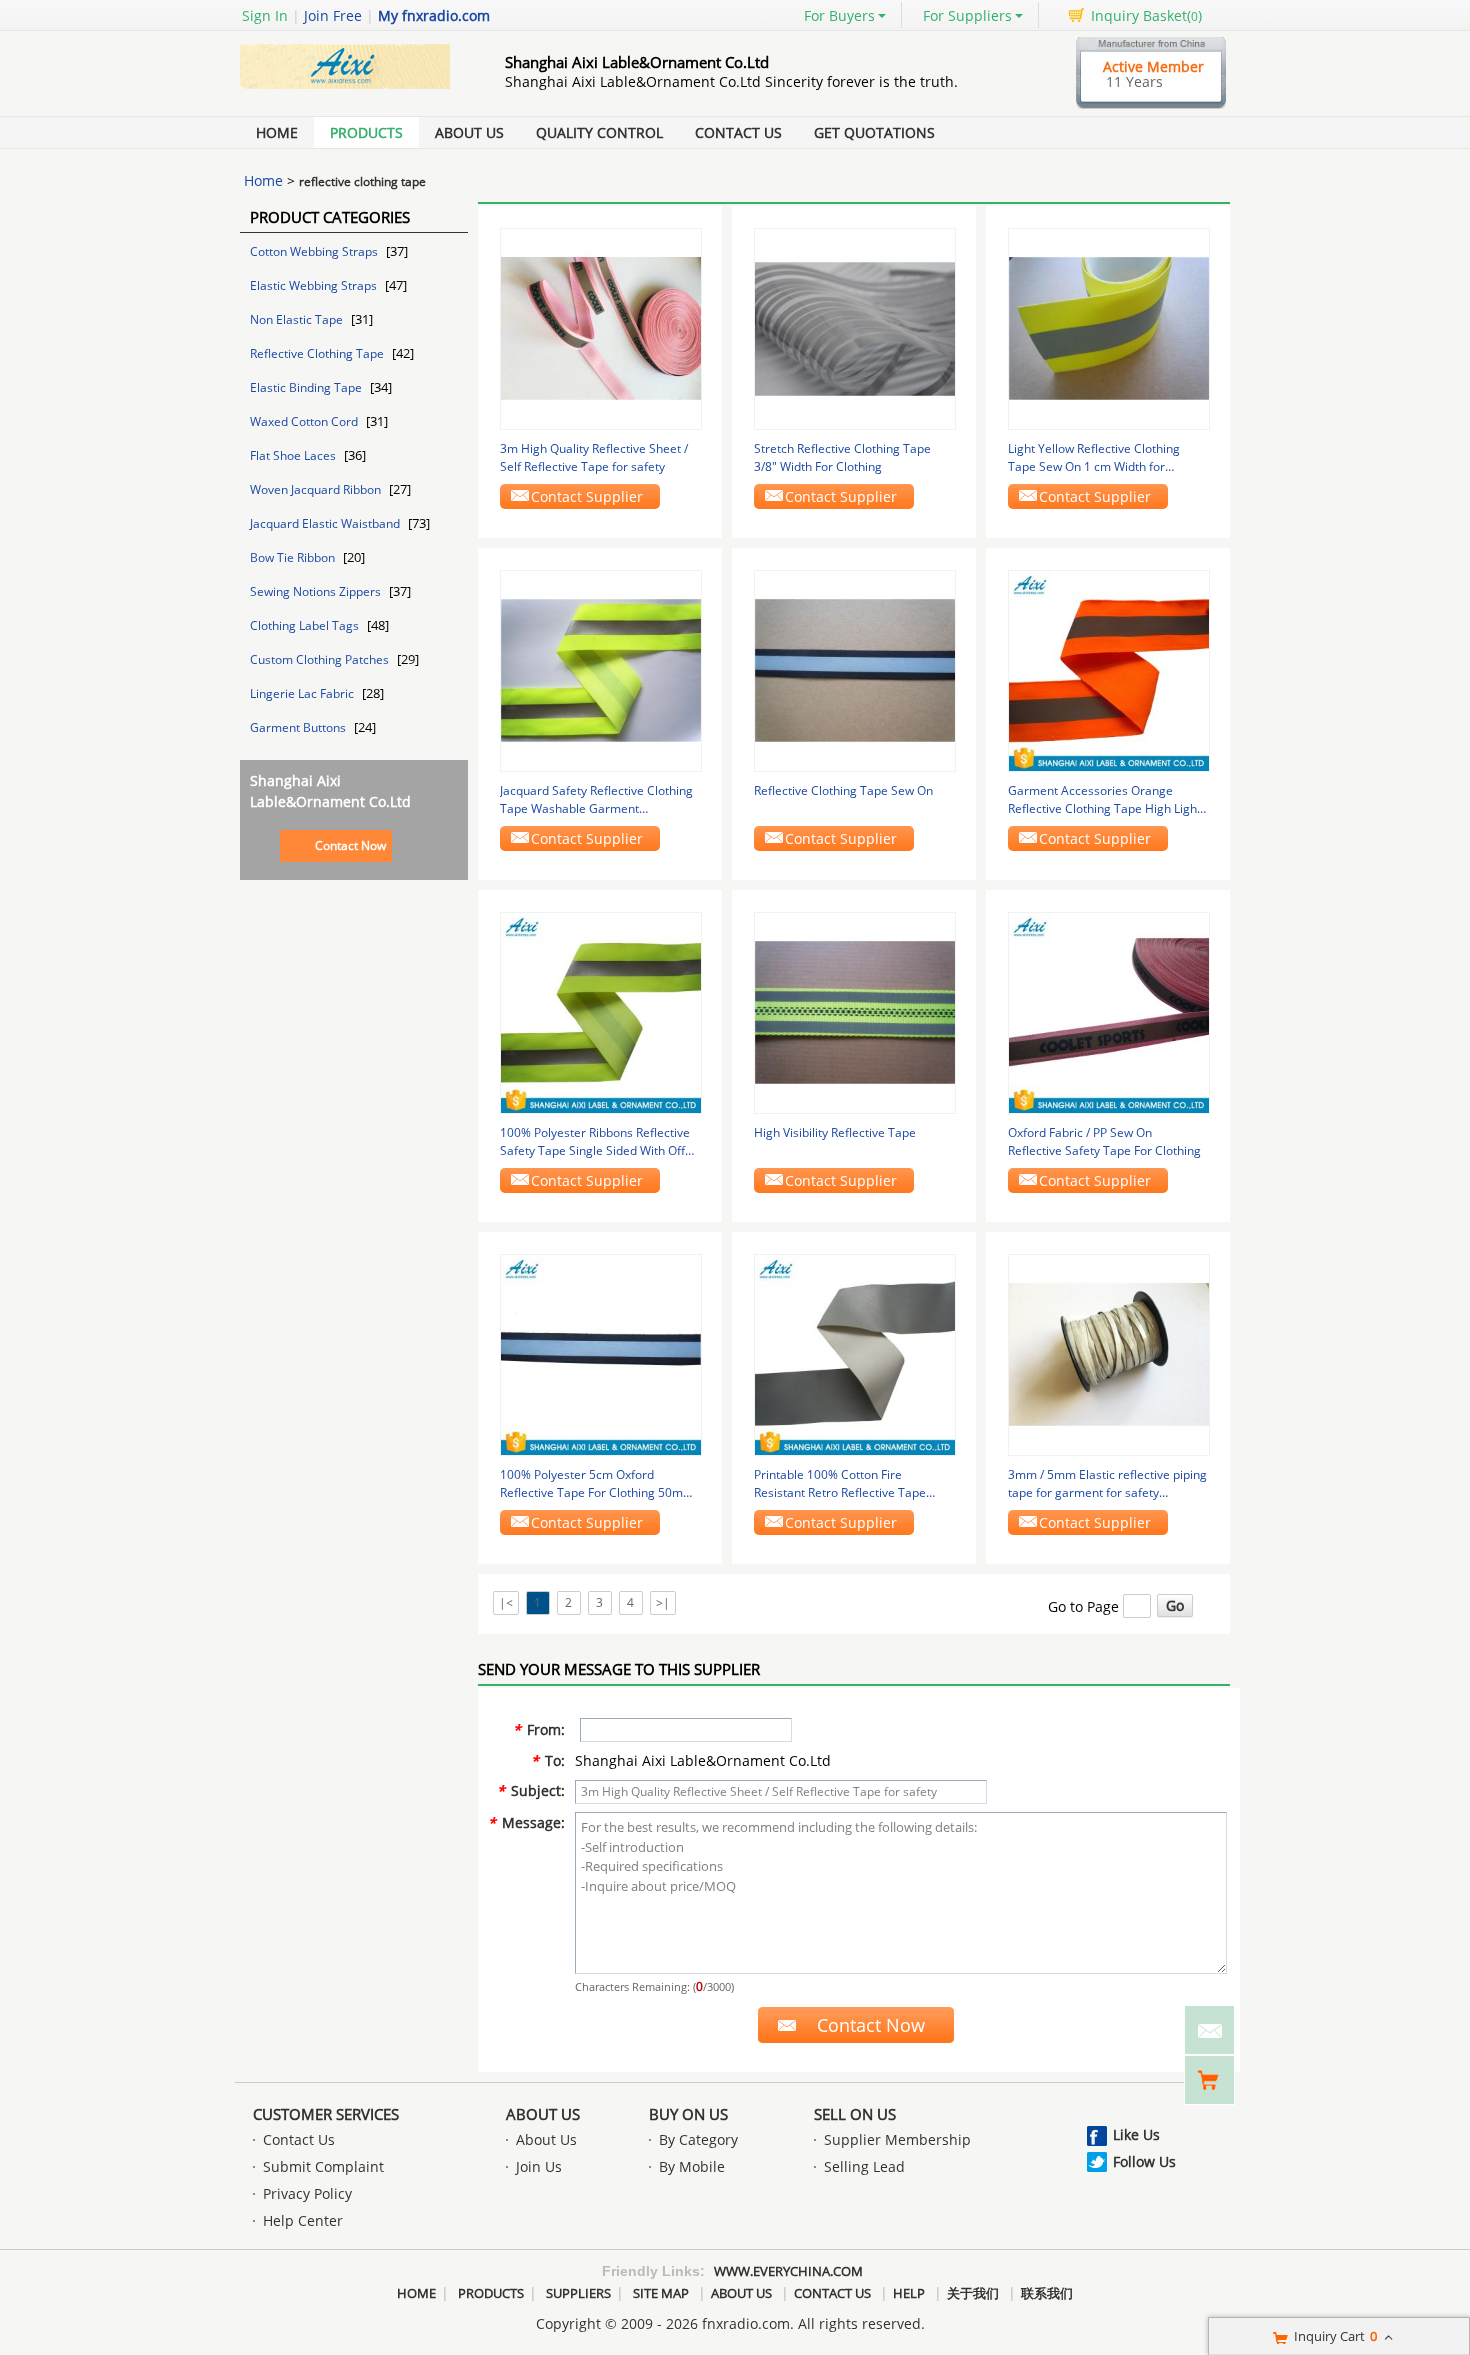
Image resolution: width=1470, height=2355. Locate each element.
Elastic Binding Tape (307, 387)
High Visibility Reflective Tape (835, 1132)
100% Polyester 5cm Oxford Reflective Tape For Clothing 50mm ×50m (597, 1484)
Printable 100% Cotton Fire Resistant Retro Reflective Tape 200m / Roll (840, 1484)
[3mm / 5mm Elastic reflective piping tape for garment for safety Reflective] (1109, 1353)
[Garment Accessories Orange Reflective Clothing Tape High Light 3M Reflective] (1109, 669)
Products (366, 132)
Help (909, 2293)
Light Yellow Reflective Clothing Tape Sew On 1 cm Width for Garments (1094, 458)
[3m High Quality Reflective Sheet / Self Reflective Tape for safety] (601, 327)
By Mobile (692, 2166)
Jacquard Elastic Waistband (326, 523)
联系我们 (1047, 2293)
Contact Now (350, 845)
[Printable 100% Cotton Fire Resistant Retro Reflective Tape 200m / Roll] (855, 1353)
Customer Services (326, 2114)
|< (506, 1602)
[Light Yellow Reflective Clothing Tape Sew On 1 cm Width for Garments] (1109, 327)
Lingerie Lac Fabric (303, 693)
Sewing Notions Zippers (317, 591)
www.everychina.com (788, 2271)
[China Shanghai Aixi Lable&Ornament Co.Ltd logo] (350, 88)
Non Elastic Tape (298, 319)
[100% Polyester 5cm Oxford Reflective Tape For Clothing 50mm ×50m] (601, 1353)
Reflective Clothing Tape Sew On (843, 790)
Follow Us (1144, 2161)
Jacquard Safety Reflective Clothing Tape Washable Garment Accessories (596, 800)
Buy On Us (688, 2114)
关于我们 (973, 2293)
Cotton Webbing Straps (315, 251)
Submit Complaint (323, 2166)
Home (277, 132)
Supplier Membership (897, 2139)
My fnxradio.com (434, 15)
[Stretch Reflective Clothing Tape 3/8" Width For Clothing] (855, 327)
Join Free (333, 15)
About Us (469, 132)
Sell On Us (855, 2114)
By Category (698, 2139)
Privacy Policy (307, 2193)
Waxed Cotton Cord (305, 421)
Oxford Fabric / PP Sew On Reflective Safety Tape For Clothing (1104, 1141)
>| (663, 1602)
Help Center (303, 2220)
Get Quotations (874, 132)
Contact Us (738, 132)
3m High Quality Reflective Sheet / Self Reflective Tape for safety (594, 457)
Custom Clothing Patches (321, 659)
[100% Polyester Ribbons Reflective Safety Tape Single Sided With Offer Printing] (601, 1011)
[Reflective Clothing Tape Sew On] (855, 669)
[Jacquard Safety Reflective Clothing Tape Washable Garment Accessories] (601, 669)
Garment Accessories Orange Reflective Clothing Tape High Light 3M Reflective (1104, 800)
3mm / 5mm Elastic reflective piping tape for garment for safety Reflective (1107, 1484)
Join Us (539, 2166)
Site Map (661, 2293)
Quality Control (599, 132)
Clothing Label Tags (306, 625)
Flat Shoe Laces (294, 455)
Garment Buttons (299, 727)
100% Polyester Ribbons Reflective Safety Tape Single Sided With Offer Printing (598, 1142)
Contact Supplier (587, 496)
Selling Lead (864, 2166)
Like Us (1136, 2134)
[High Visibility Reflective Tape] (855, 1011)
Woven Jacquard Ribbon (317, 489)
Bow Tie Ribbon (294, 557)
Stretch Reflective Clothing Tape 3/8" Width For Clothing (842, 457)
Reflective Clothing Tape (318, 353)
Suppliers (578, 2293)
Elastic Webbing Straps (315, 285)
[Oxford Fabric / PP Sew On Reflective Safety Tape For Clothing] (1109, 1011)
